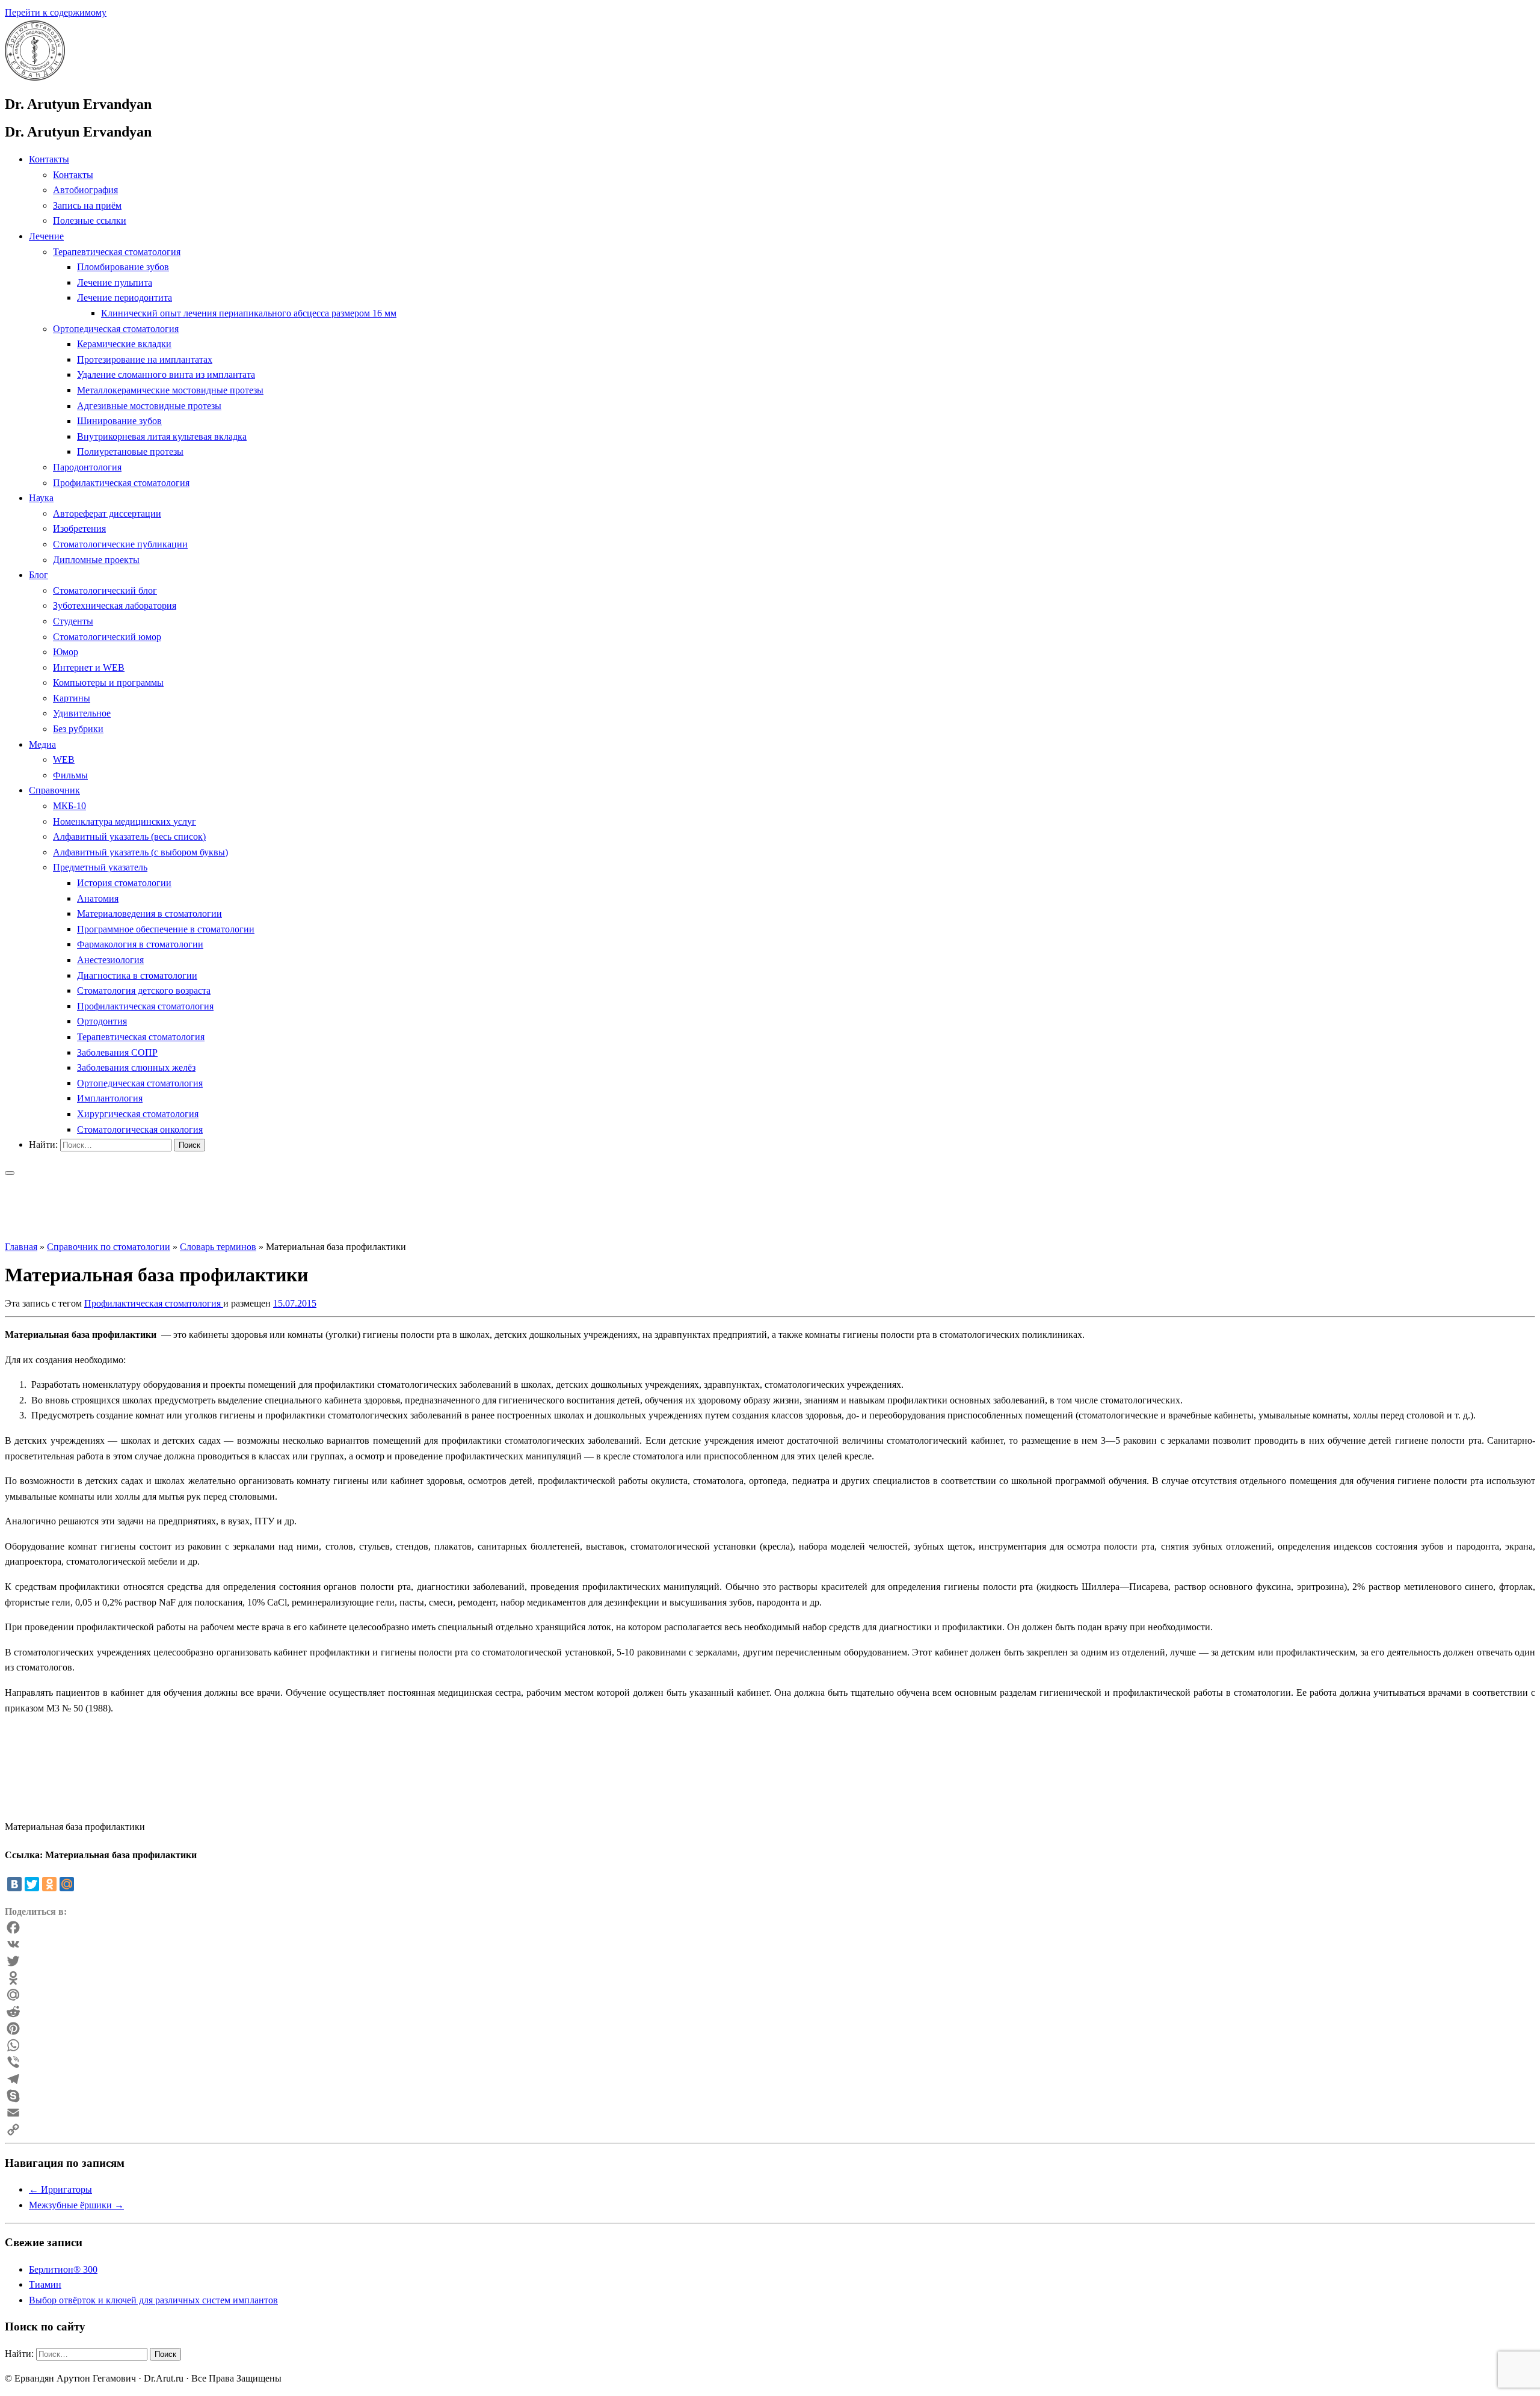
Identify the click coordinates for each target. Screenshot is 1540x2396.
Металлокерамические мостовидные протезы (170, 390)
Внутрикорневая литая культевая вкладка (162, 436)
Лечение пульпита (115, 282)
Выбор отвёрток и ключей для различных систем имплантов (153, 2300)
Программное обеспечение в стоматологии (166, 929)
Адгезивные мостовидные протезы (149, 406)
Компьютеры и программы (108, 682)
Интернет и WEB (89, 667)
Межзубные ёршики (76, 2205)
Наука (41, 498)
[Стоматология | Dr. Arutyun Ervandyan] (35, 77)
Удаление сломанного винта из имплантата (166, 374)
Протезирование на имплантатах (145, 359)
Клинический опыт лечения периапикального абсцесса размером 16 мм (249, 313)
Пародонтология (87, 467)
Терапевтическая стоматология (117, 252)
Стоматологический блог (105, 590)
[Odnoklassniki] (770, 1978)
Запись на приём (87, 205)
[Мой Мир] (67, 1884)
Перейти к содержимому (56, 12)
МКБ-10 (69, 806)
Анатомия (98, 898)
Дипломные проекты (96, 560)
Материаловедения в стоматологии (149, 913)
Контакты (49, 159)
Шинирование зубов (119, 421)
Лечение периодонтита (125, 297)
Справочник (54, 790)
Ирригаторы (60, 2189)
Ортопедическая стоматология (116, 329)
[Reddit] (770, 2012)
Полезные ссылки (90, 220)
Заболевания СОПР (117, 1052)
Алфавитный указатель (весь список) (129, 836)
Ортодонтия (102, 1021)
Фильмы (70, 775)
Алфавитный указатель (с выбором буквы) (140, 852)
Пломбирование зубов (123, 267)
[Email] (770, 2113)
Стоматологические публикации (120, 544)
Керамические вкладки (124, 344)
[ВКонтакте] (14, 1884)
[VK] (770, 1944)
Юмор (66, 652)
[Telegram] (770, 2079)
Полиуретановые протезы (130, 451)
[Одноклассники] (49, 1884)
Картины (72, 698)
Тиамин (45, 2284)
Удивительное (82, 713)
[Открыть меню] (10, 1173)
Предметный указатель (100, 867)
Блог (38, 575)
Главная (21, 1247)
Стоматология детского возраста (144, 990)
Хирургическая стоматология (138, 1114)
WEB (64, 759)
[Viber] (770, 2062)
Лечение (46, 236)
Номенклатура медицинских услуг (125, 821)
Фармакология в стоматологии (140, 944)
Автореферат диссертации (107, 513)
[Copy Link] (770, 2130)
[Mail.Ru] (770, 1995)
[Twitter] (32, 1884)
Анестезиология (110, 960)
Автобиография (85, 190)
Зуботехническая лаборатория (115, 605)
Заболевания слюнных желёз (136, 1067)
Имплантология (110, 1098)
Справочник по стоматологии (109, 1247)
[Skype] (770, 2096)
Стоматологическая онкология (140, 1129)
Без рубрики (78, 729)
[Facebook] (770, 1927)
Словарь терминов (218, 1247)
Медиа (42, 744)
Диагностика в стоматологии (137, 975)
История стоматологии (124, 883)
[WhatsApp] (770, 2045)
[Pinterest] (770, 2028)
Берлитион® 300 (63, 2269)
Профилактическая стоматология (121, 483)
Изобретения (79, 528)
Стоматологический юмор (107, 637)
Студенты (73, 621)
